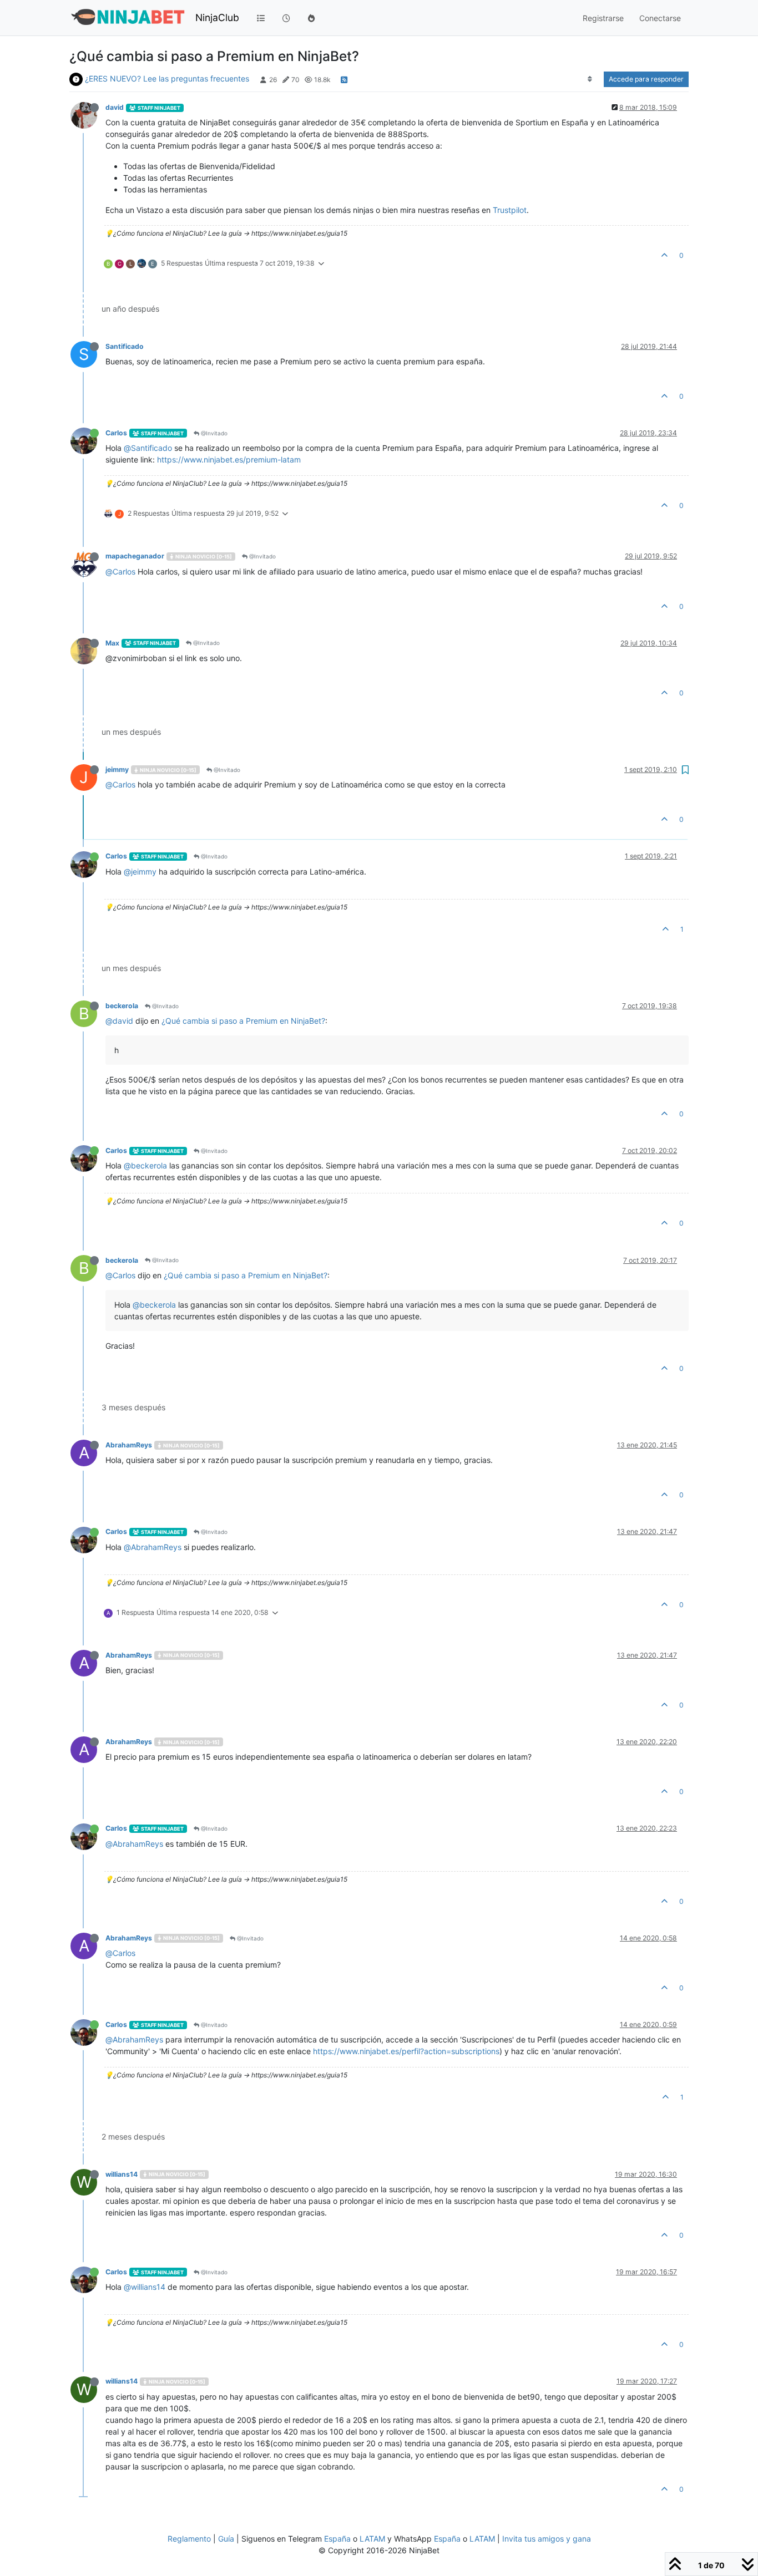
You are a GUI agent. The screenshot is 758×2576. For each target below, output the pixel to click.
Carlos (116, 433)
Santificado (125, 346)
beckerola (122, 1006)
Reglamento (189, 2539)
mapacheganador (135, 556)
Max (112, 643)
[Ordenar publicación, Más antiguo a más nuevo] (590, 79)
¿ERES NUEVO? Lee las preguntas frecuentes (167, 78)
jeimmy (117, 769)
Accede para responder (646, 79)
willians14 (122, 2174)
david (115, 107)
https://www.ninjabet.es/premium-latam (229, 459)
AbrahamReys (129, 1445)
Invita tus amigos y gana (547, 2539)
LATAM (372, 2539)
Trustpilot (510, 210)
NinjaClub (217, 17)
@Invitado (213, 433)
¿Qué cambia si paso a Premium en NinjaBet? (243, 1021)
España (337, 2539)
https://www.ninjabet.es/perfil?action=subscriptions (406, 2051)
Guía (226, 2539)
